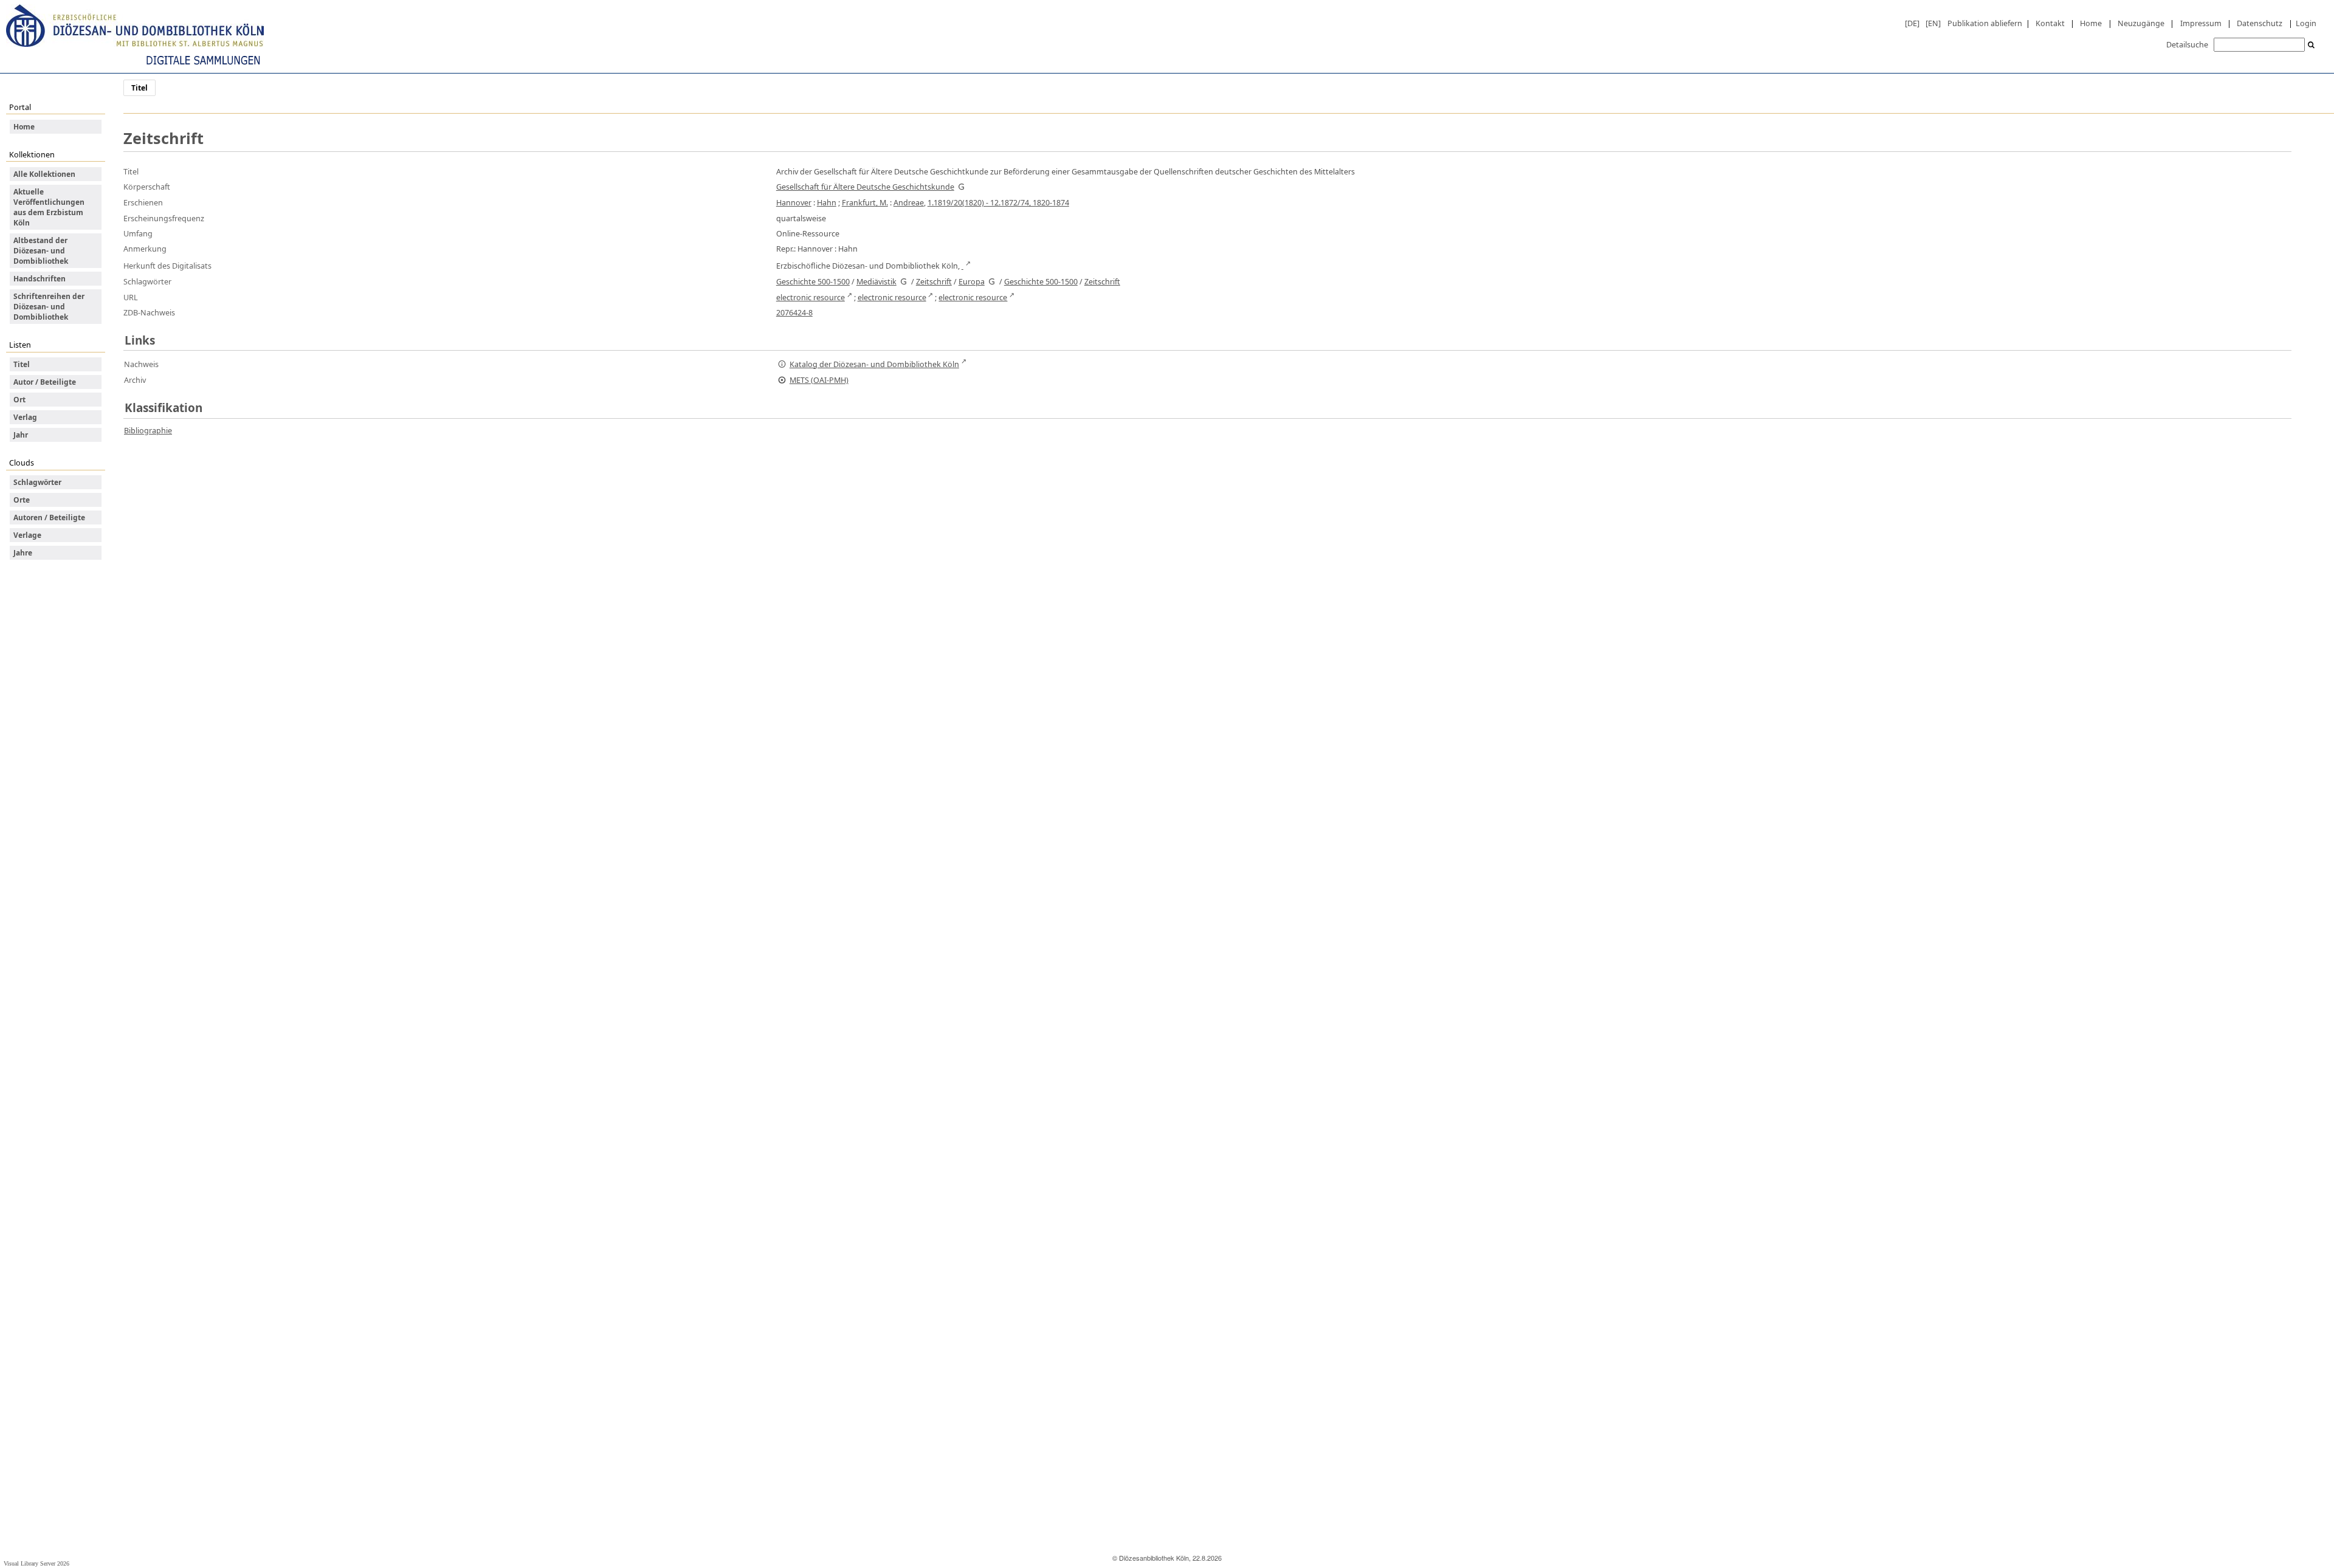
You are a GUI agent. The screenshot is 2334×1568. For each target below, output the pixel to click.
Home (2091, 23)
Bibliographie (148, 430)
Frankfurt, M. (865, 202)
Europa (972, 281)
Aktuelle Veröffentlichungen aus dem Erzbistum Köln (49, 207)
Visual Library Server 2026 (36, 1563)
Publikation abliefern (1985, 23)
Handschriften (40, 279)
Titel (22, 364)
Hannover (794, 202)
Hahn (827, 202)
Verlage (27, 535)
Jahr (21, 435)
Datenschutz (2260, 23)
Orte (22, 500)
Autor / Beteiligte (45, 382)
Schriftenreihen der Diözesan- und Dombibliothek (49, 307)
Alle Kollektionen (44, 174)
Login (2306, 23)
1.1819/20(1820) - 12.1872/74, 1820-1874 (998, 202)
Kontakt (2050, 23)
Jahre (23, 553)
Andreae (909, 202)
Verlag (25, 417)
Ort (19, 400)
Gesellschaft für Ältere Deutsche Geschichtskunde (865, 187)
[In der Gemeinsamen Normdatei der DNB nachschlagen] (962, 187)
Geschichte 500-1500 (813, 281)
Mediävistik (876, 281)
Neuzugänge (2141, 23)
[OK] (2312, 45)
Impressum (2201, 23)
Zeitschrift (934, 281)
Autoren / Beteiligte (49, 518)
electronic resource (811, 297)
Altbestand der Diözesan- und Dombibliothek (41, 251)
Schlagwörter (37, 482)
